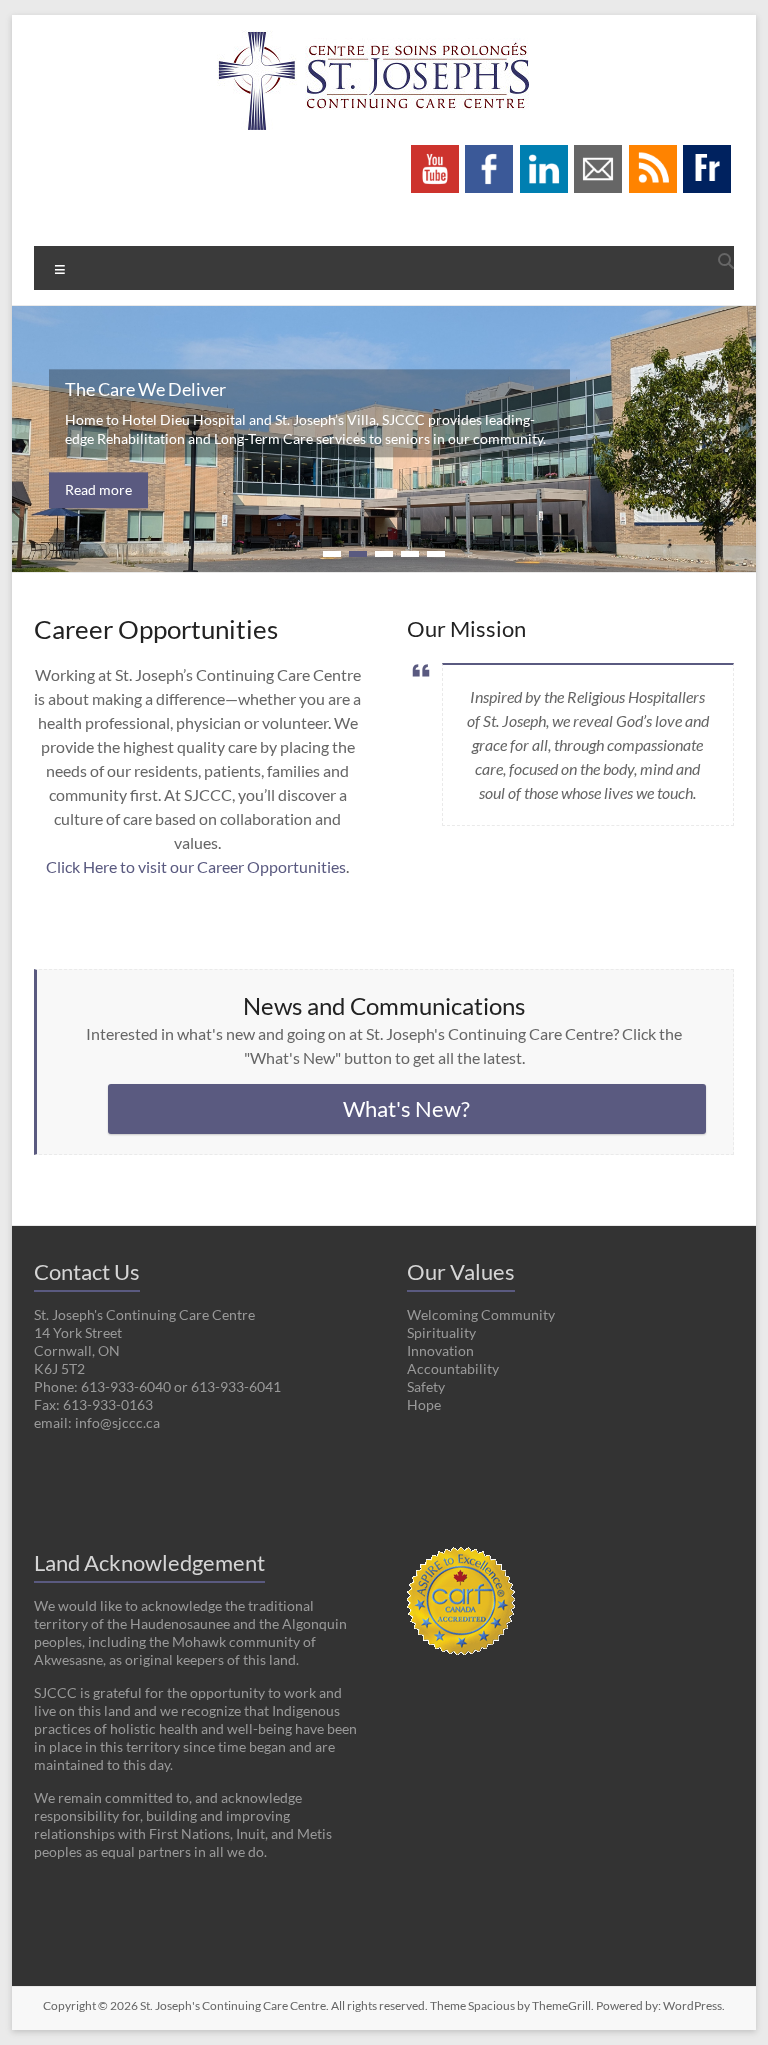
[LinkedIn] (544, 154)
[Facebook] (489, 154)
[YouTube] (435, 154)
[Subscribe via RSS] (653, 154)
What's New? (406, 1108)
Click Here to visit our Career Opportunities (196, 866)
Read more (98, 489)
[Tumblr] (707, 154)
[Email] (598, 154)
